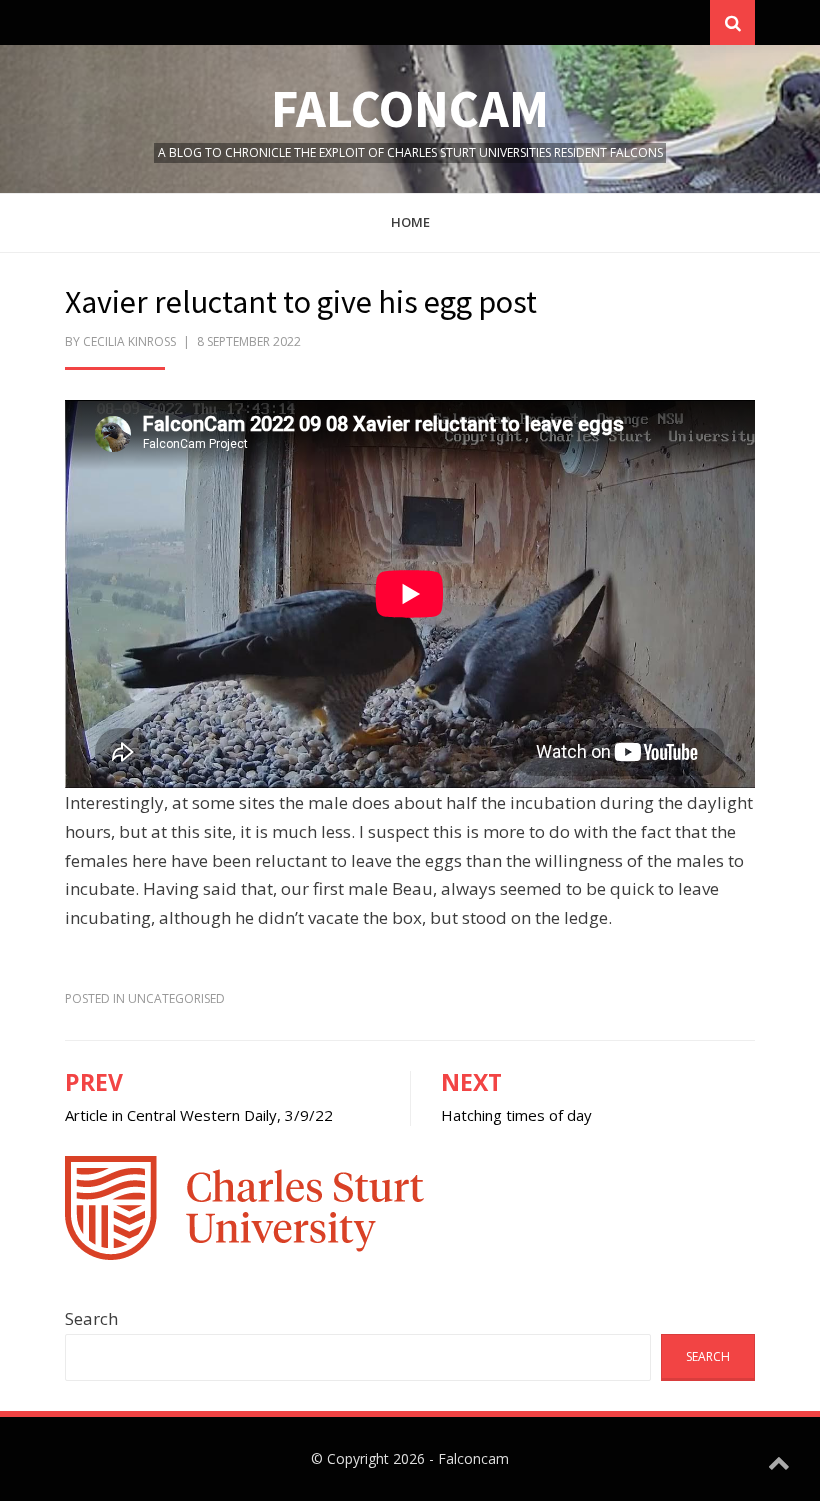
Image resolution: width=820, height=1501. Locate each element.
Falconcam (410, 108)
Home (410, 222)
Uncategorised (176, 998)
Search (91, 1318)
